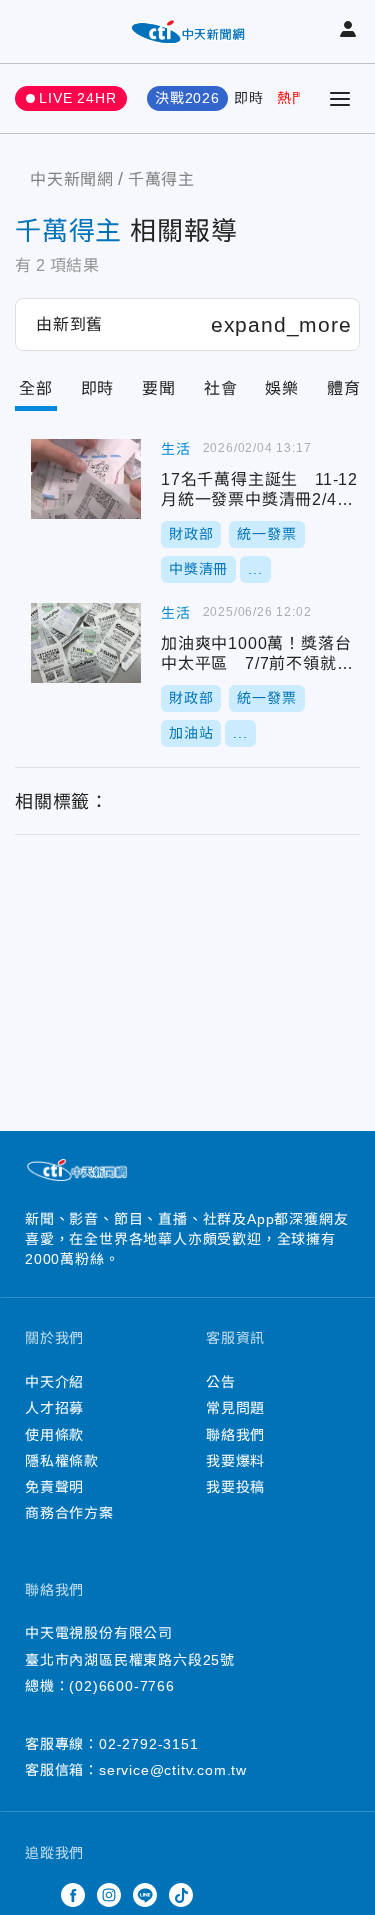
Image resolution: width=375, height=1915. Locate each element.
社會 (221, 388)
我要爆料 (235, 1461)
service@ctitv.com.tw (173, 1770)
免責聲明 (54, 1487)
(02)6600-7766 (121, 1686)
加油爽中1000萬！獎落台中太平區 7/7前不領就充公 (86, 643)
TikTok (181, 1895)
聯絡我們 (235, 1435)
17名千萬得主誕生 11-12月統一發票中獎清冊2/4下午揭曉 (86, 479)
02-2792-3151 (149, 1744)
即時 (249, 98)
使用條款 (54, 1435)
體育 (344, 388)
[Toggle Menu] (340, 99)
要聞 (159, 388)
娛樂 (282, 388)
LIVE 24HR (77, 98)
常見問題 (235, 1408)
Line (145, 1895)
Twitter (37, 1895)
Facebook (73, 1895)
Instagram (109, 1895)
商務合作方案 (69, 1513)
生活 (176, 449)
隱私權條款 (62, 1461)
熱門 (292, 98)
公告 (221, 1382)
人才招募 (54, 1408)
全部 (36, 388)
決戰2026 (187, 98)
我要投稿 (235, 1487)
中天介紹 (54, 1382)
